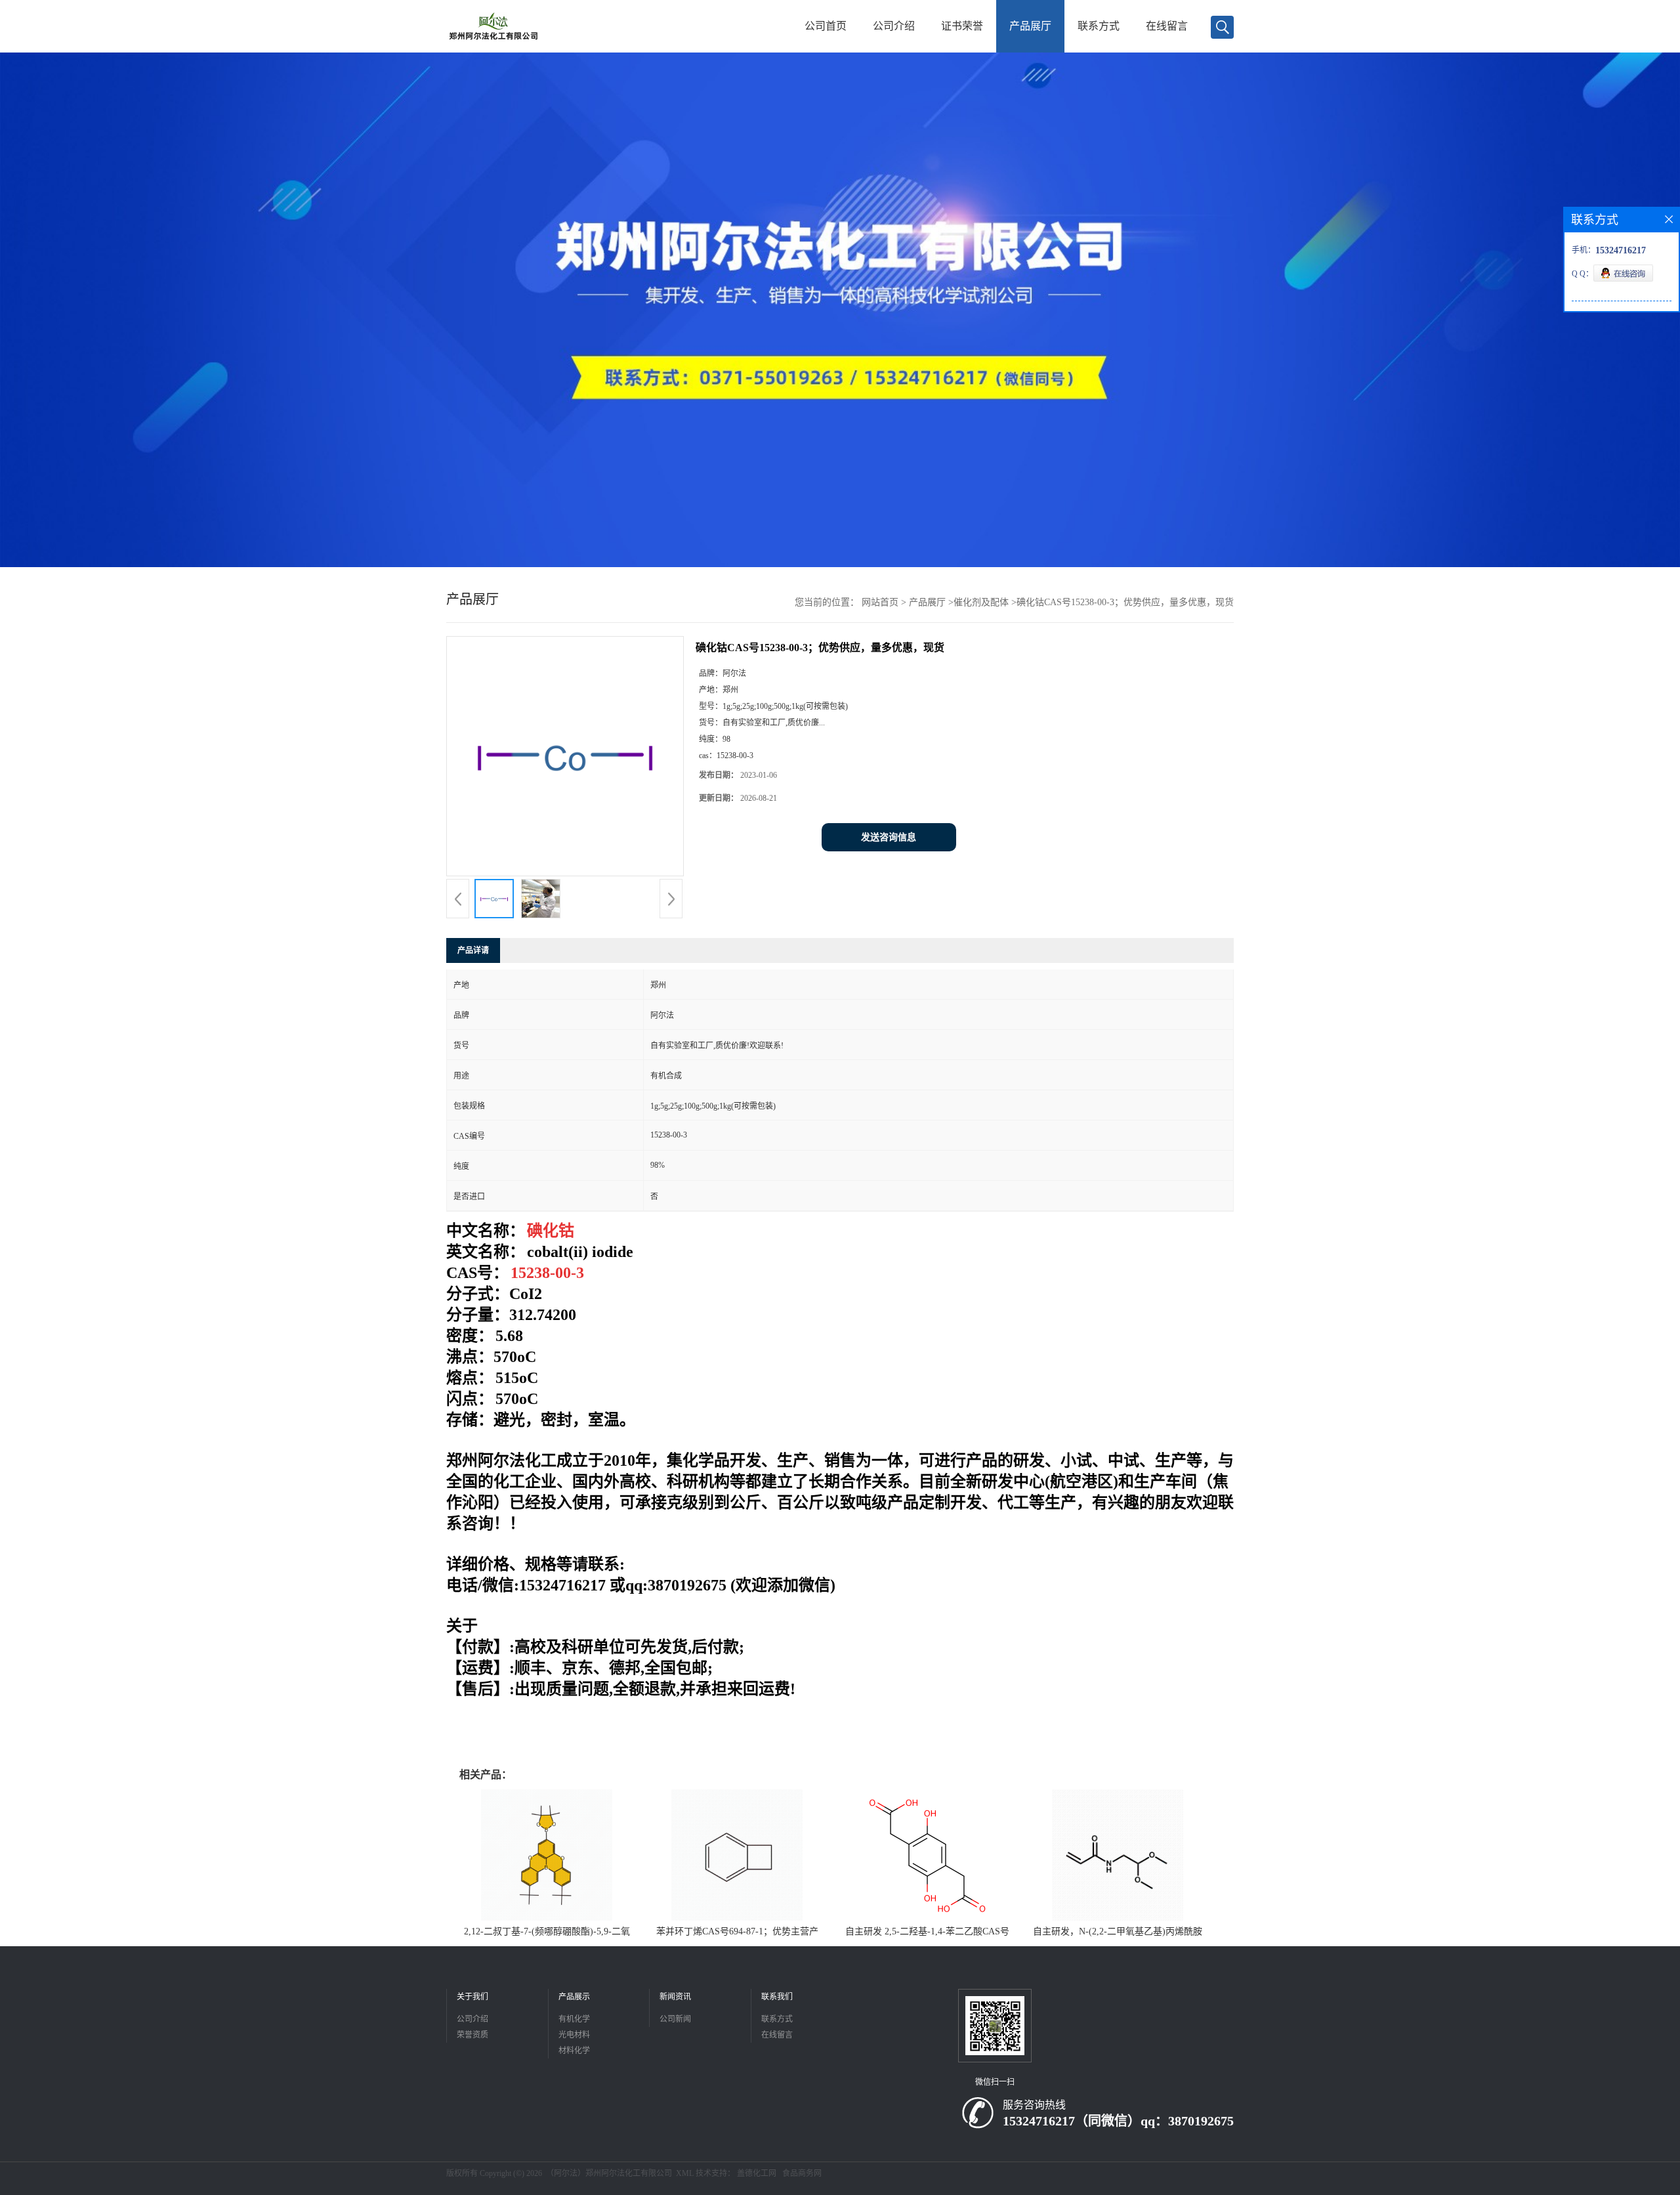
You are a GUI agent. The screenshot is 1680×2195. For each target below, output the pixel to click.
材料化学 (574, 2051)
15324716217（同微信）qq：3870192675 (1118, 2121)
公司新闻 (675, 2019)
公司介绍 (894, 26)
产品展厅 (1030, 26)
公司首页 (826, 26)
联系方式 (1099, 26)
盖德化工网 (757, 2173)
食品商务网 (802, 2173)
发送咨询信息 (889, 837)
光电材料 (574, 2035)
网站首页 (880, 602)
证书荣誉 (962, 26)
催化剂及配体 (981, 602)
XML (685, 2173)
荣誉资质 (472, 2035)
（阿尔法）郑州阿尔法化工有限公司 (609, 2173)
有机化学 (574, 2019)
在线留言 (1167, 26)
